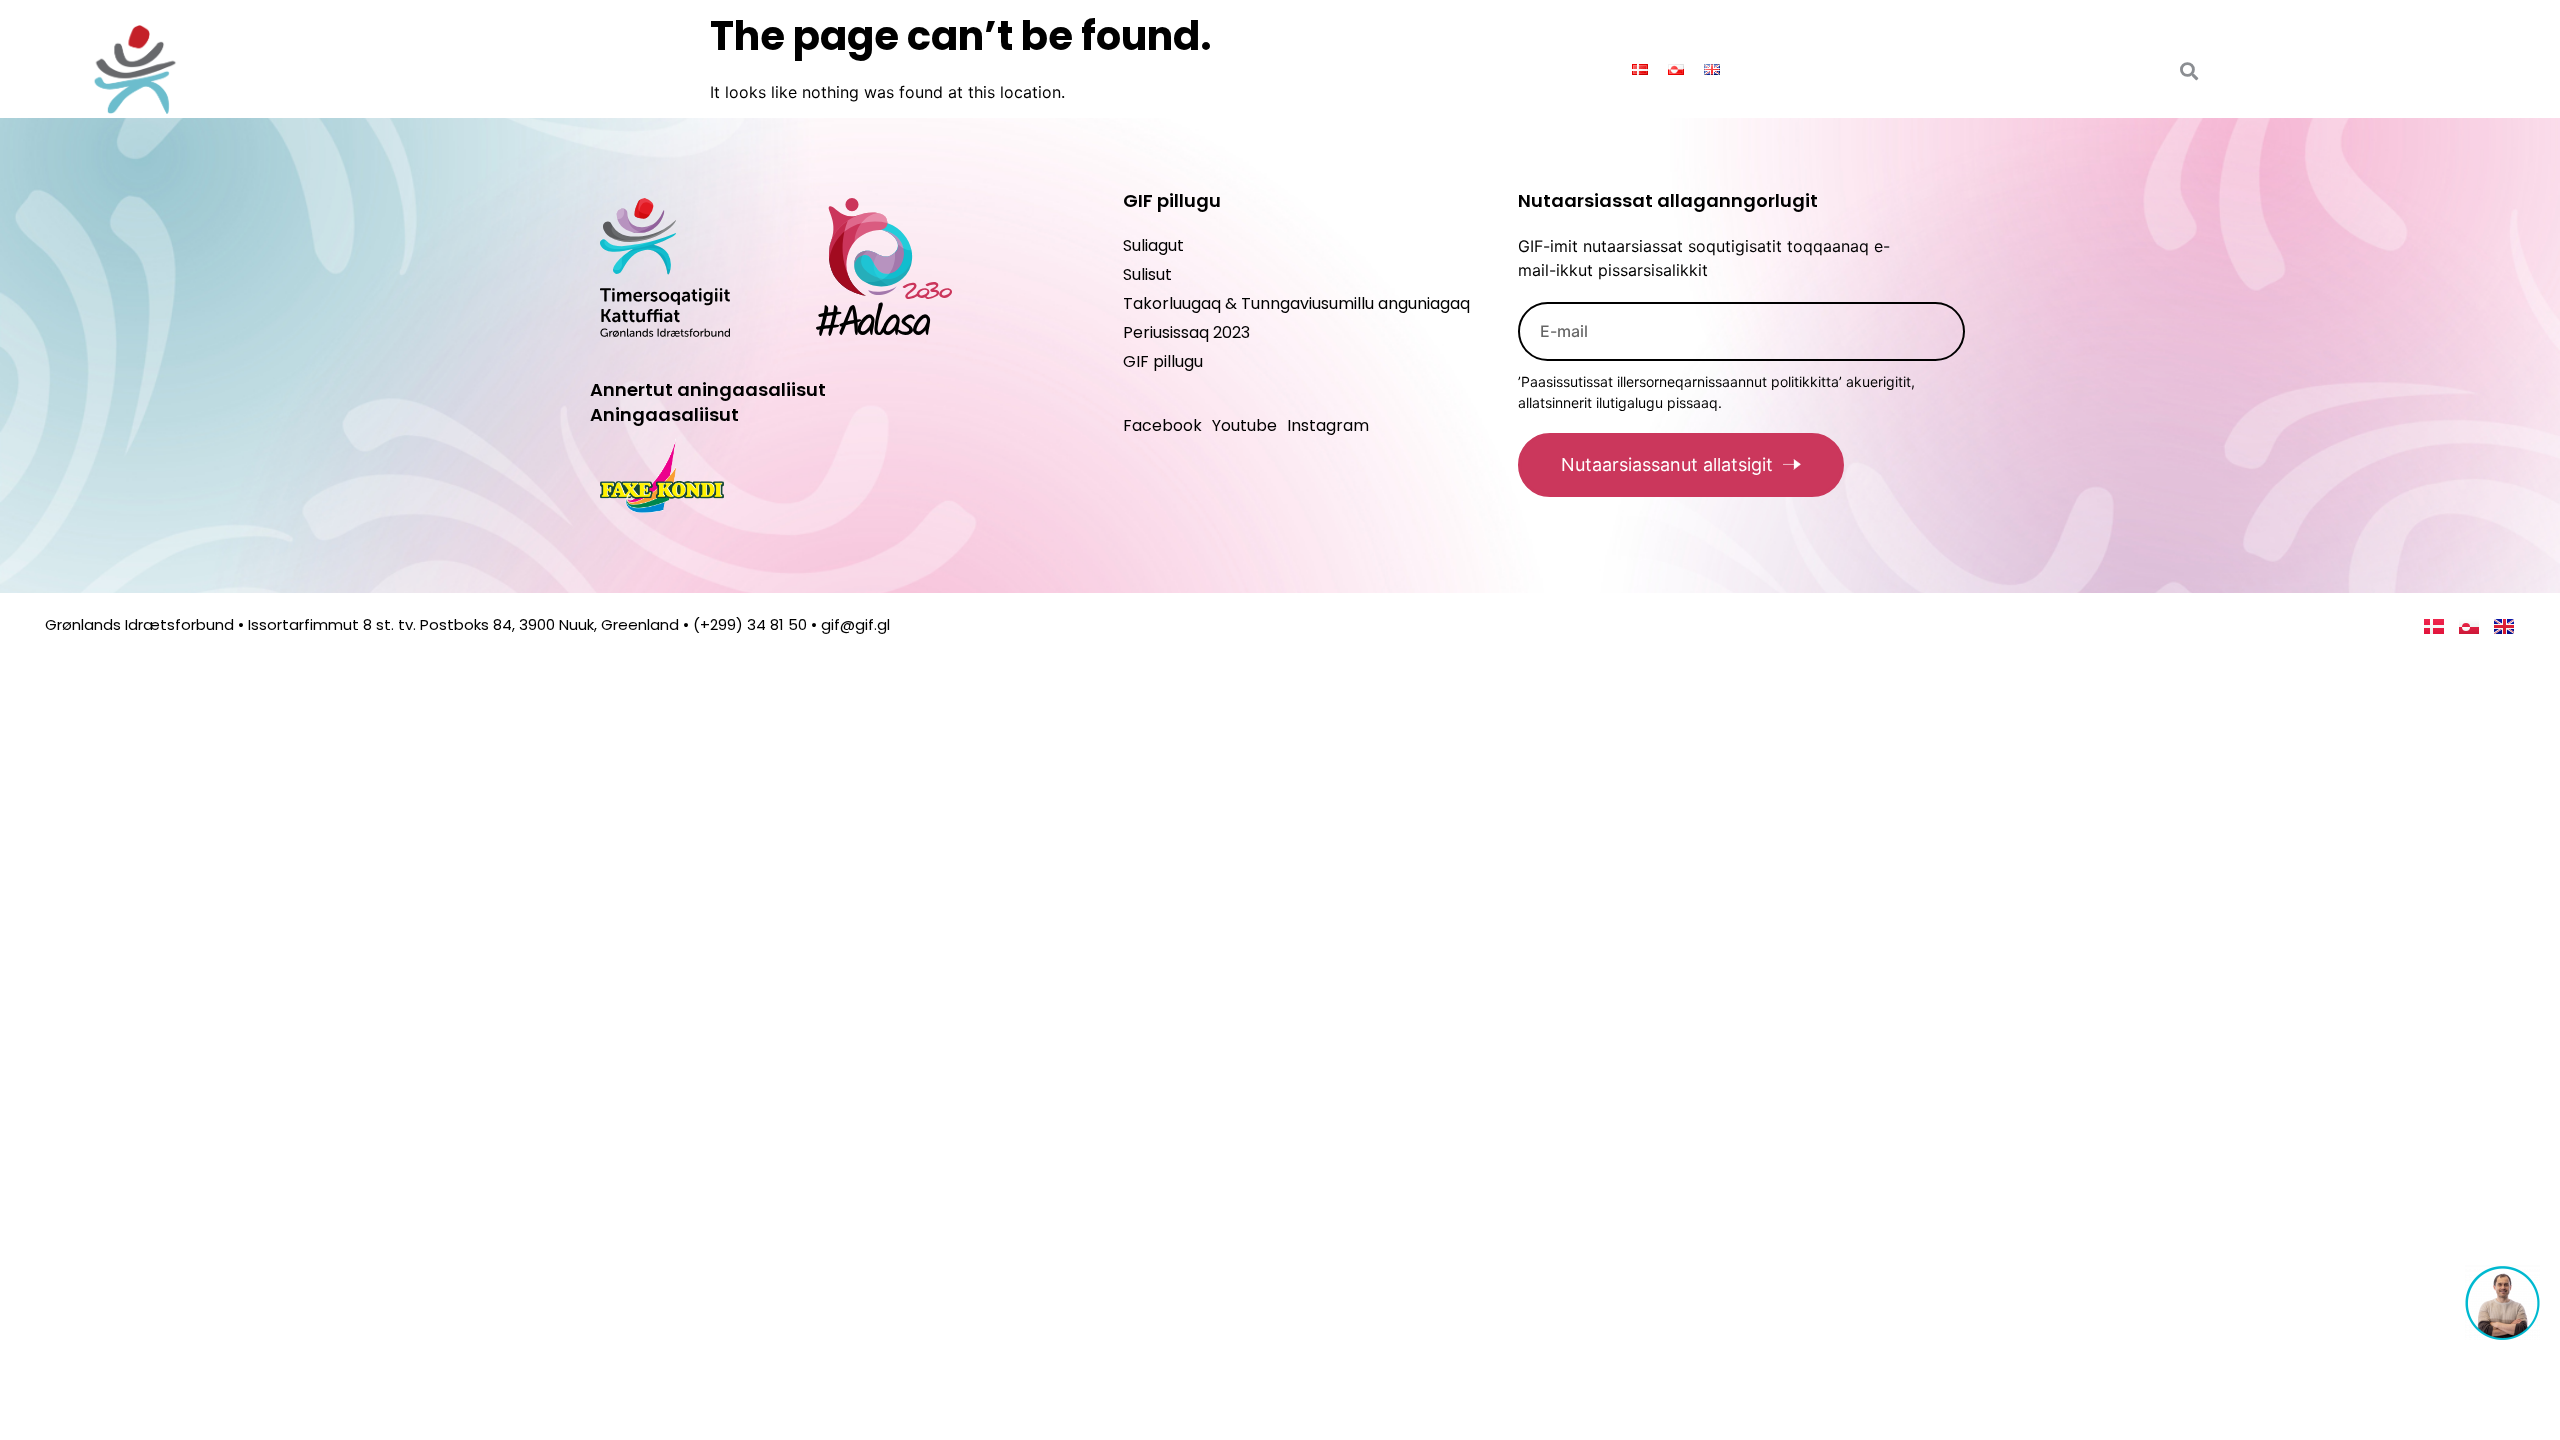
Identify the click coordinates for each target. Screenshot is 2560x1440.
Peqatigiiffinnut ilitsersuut (1196, 68)
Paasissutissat (970, 68)
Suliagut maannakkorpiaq (1472, 68)
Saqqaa (850, 68)
